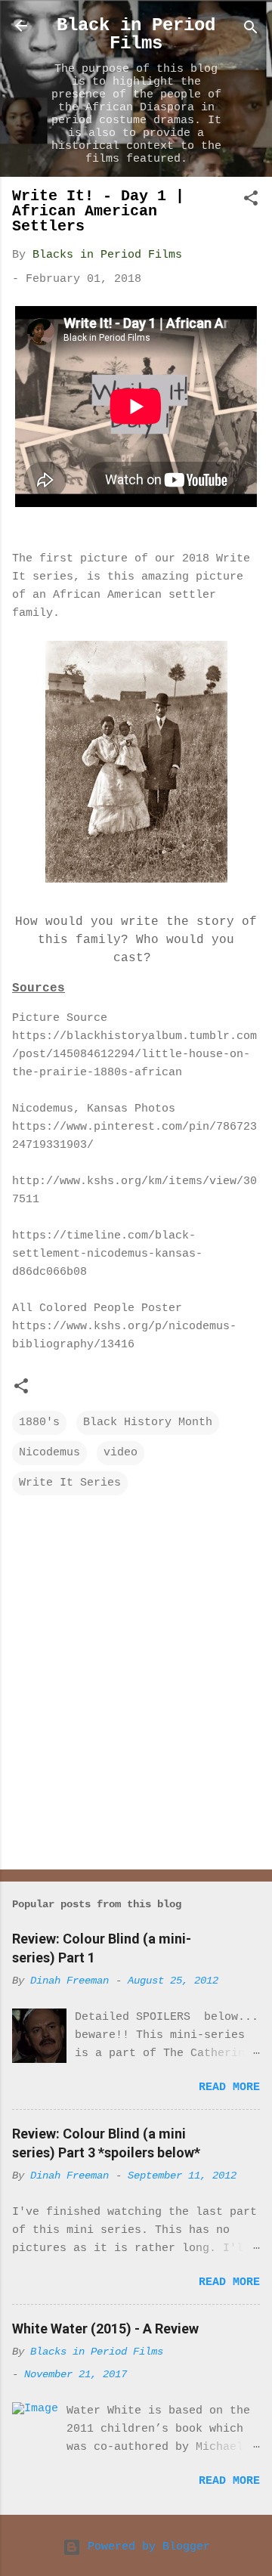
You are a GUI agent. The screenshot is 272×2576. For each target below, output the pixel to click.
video (121, 1453)
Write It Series (70, 1483)
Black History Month (148, 1423)
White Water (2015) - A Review (105, 2329)
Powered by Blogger (145, 2547)
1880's (39, 1423)
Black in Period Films (136, 34)
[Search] (251, 31)
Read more (229, 2087)
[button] (251, 201)
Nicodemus (49, 1453)
